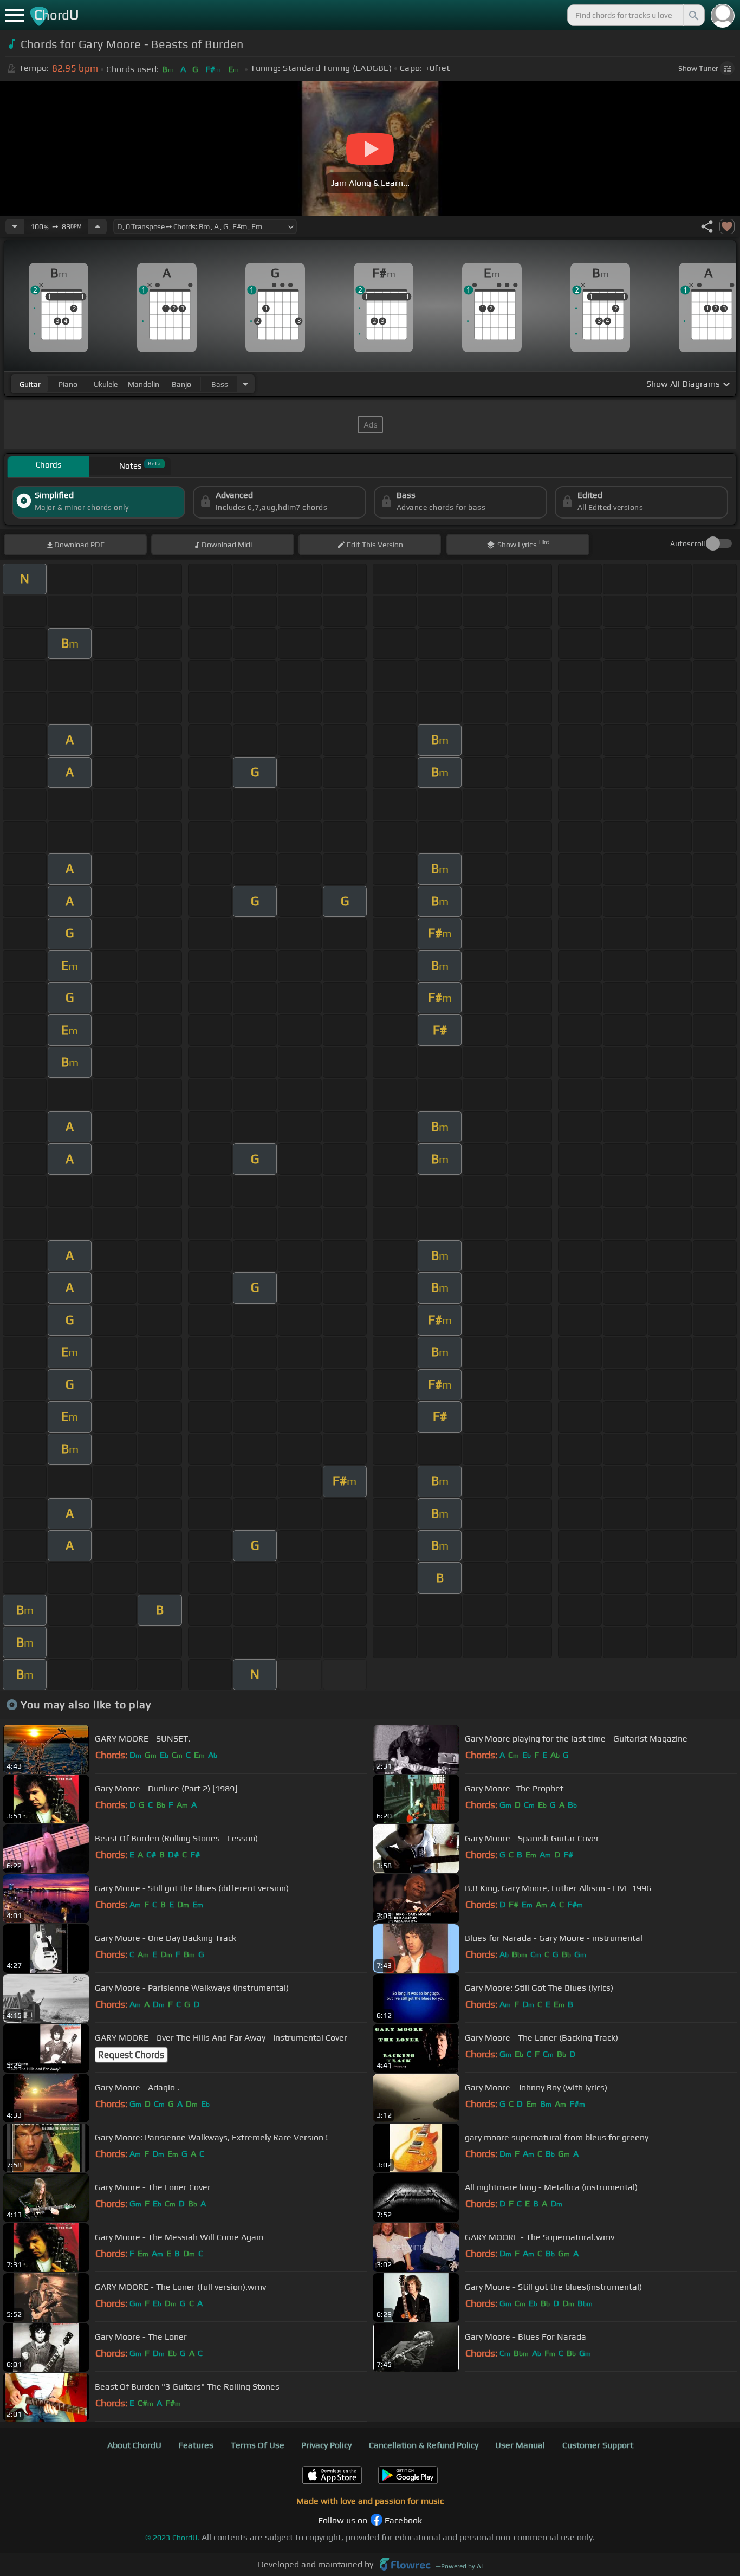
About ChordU (134, 2445)
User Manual (520, 2445)
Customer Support (598, 2445)
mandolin (144, 384)
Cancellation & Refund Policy (424, 2445)
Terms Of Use (258, 2445)
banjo (181, 384)
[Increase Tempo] (98, 226)
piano (68, 384)
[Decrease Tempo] (15, 226)
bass (220, 384)
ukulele (106, 384)
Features (196, 2445)
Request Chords (131, 2055)
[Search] (693, 15)
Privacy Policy (326, 2445)
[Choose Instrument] (245, 384)
